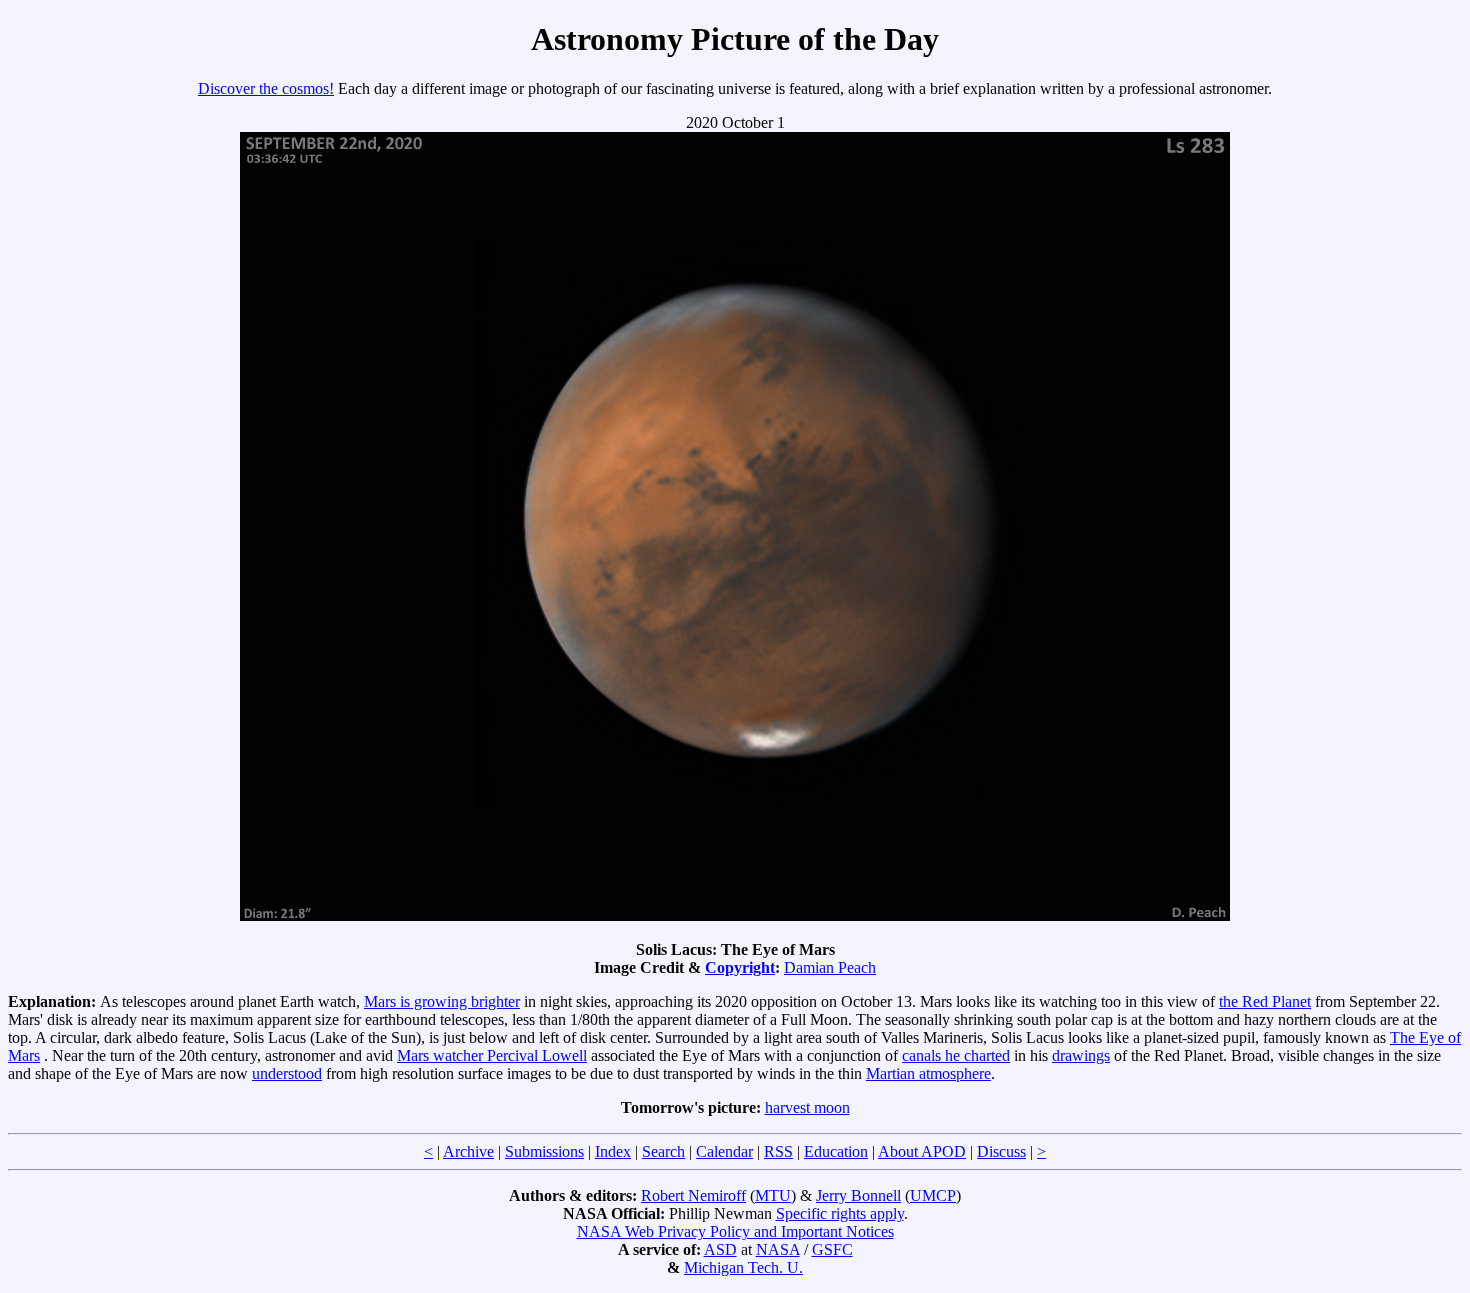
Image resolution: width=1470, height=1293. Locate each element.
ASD (720, 1249)
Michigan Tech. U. (743, 1267)
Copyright (740, 967)
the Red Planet (1265, 1001)
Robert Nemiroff (693, 1195)
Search (663, 1151)
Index (613, 1151)
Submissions (544, 1151)
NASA (778, 1249)
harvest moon (807, 1107)
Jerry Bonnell (858, 1195)
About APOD (922, 1151)
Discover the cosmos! (266, 88)
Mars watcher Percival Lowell (492, 1055)
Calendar (724, 1151)
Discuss (1001, 1151)
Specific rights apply (840, 1213)
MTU (773, 1195)
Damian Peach (830, 967)
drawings (1081, 1055)
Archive (468, 1151)
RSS (778, 1151)
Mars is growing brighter (442, 1001)
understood (287, 1073)
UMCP (933, 1195)
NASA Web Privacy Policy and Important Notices (735, 1231)
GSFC (832, 1249)
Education (836, 1151)
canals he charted (956, 1055)
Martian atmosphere (928, 1073)
